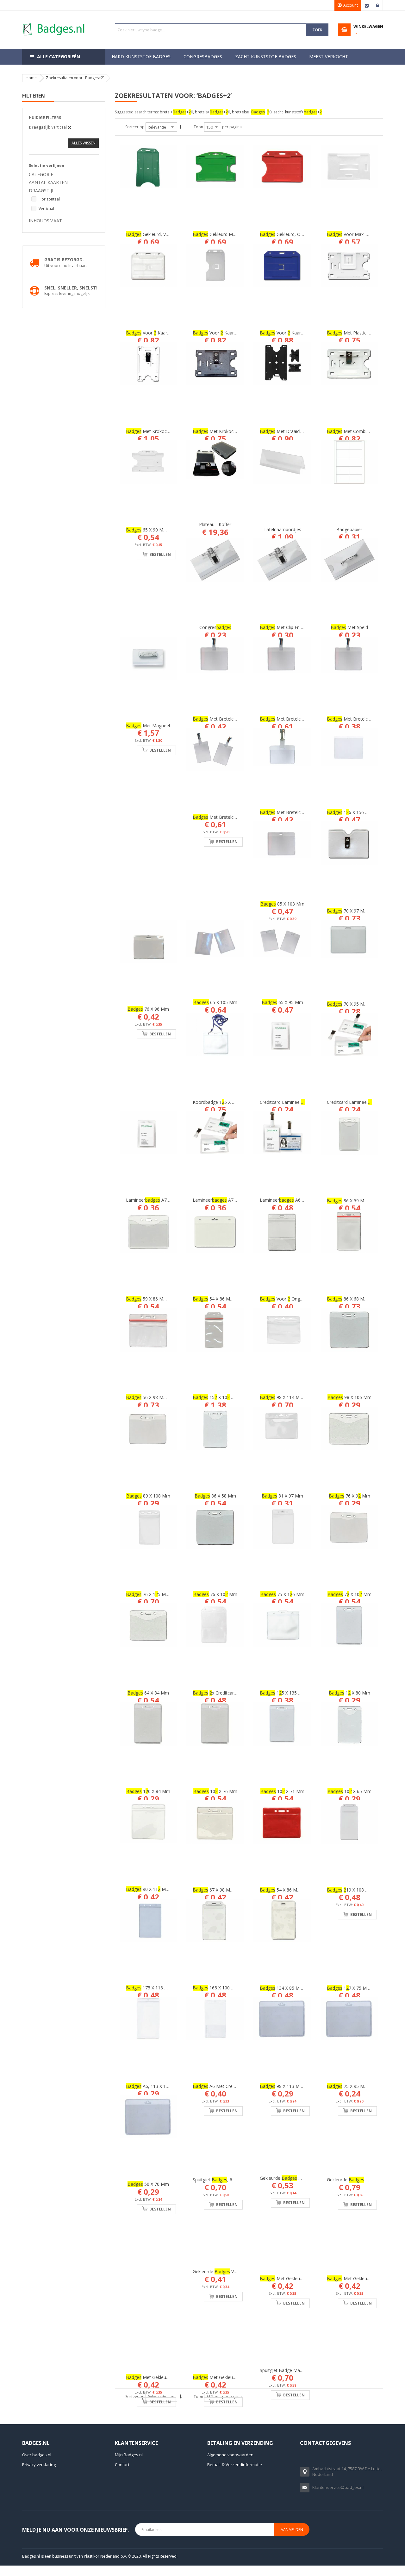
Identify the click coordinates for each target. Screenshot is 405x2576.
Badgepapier (349, 529)
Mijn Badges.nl (129, 2454)
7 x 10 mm (349, 1594)
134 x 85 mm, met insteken (298, 1988)
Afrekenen (367, 5)
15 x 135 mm (283, 1693)
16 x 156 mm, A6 (354, 812)
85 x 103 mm (282, 904)
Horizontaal (49, 199)
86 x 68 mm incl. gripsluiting (364, 1299)
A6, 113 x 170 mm (153, 2086)
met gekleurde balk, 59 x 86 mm (302, 2278)
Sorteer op (135, 127)
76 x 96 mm (148, 1009)
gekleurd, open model (291, 234)
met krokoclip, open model (229, 431)
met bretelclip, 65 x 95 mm (229, 817)
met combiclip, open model (364, 431)
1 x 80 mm (349, 1693)
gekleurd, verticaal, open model (167, 234)
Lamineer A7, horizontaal (226, 1200)
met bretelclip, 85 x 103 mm (297, 719)
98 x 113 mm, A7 (286, 2086)
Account (351, 5)
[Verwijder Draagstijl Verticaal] (69, 127)
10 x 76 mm (215, 1791)
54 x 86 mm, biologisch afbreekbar (237, 1299)
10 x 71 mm (282, 1791)
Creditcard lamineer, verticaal (298, 1102)
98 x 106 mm (349, 1397)
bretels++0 (212, 112)
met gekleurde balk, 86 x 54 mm (168, 2377)
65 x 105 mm (215, 1002)
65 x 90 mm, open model (161, 530)
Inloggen (377, 5)
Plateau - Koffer (215, 524)
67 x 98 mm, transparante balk (234, 1890)
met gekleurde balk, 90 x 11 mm (236, 2377)
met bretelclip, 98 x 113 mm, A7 (234, 719)
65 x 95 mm (282, 1002)
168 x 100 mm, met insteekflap (233, 1988)
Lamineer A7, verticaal (156, 1200)
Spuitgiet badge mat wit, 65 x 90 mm (298, 2370)
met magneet (148, 725)
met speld (349, 627)
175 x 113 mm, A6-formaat (163, 1988)
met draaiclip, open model (296, 431)
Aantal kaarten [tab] (48, 182)
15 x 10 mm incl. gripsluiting (232, 1397)
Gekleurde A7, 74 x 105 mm (364, 2179)
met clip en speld (286, 627)
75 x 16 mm (282, 1594)
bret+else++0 (252, 112)
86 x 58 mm (215, 1496)
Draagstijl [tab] (42, 191)
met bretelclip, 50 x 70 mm (296, 812)
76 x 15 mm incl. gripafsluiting (166, 1594)
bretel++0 (176, 112)
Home (31, 78)
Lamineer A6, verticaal (290, 1200)
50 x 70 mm (148, 2184)
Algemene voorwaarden (230, 2454)
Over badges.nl (37, 2454)
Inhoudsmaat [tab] (45, 221)
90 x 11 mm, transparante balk (168, 1889)
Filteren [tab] (34, 96)
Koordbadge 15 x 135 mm (221, 1102)
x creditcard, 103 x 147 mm (231, 1693)
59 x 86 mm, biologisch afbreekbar (170, 1299)
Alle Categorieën (59, 57)
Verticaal (46, 209)
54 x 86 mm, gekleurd (291, 1890)
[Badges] (54, 23)
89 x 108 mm (148, 1496)
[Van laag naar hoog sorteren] (181, 127)
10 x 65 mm (349, 1791)
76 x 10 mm (215, 1594)
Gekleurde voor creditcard (228, 2271)
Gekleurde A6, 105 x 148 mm (298, 2177)
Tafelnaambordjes (282, 529)
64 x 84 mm (148, 1693)
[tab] (64, 123)
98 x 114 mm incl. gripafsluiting (300, 1397)
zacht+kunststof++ (298, 112)
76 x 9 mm (349, 1496)
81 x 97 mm (282, 1496)
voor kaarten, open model (298, 333)
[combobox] (211, 30)
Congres (215, 627)
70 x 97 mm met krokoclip (362, 911)
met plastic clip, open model (365, 333)
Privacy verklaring (39, 2464)
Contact (122, 2464)
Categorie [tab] (41, 174)
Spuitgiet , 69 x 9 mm (224, 2179)
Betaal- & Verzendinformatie (235, 2464)
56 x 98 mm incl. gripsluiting (163, 1397)
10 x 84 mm (148, 1791)
